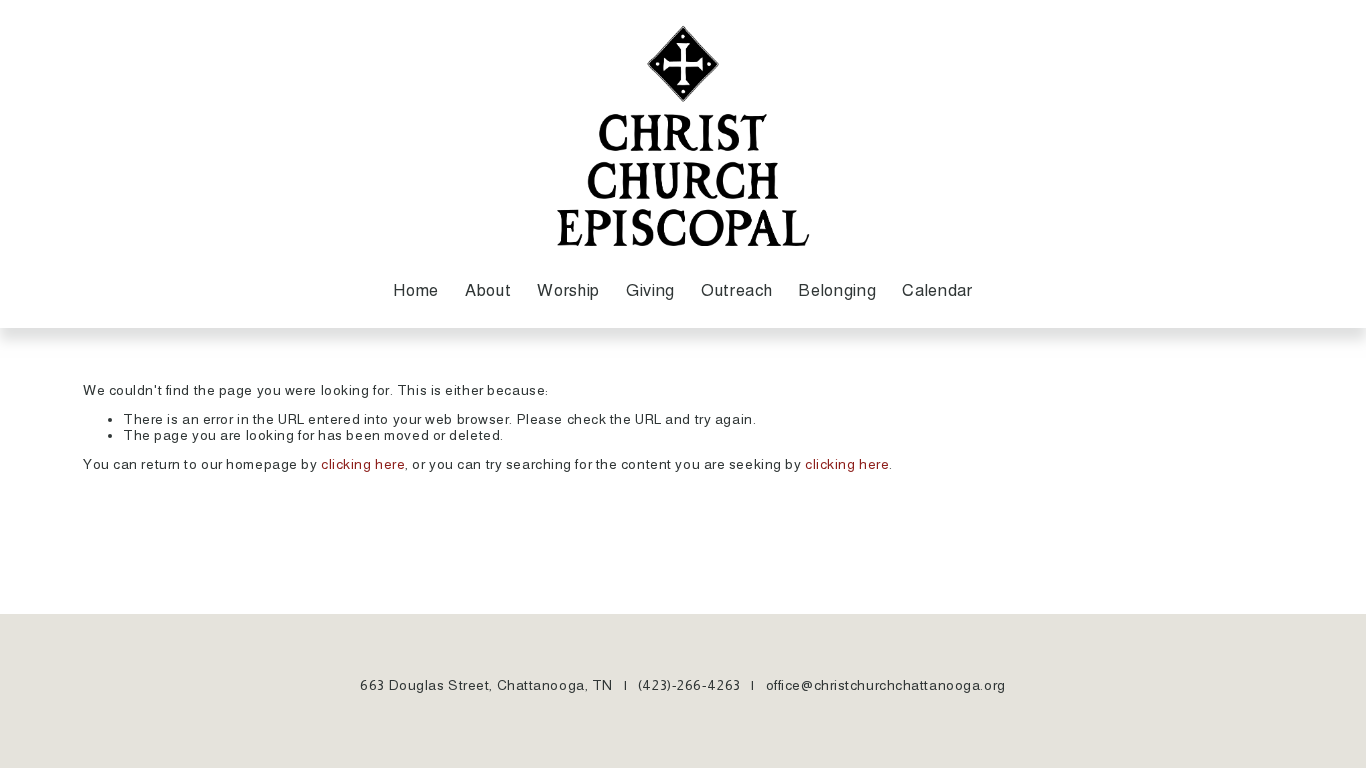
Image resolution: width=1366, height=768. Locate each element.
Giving (650, 290)
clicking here (363, 464)
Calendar (937, 290)
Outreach (736, 290)
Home (416, 290)
